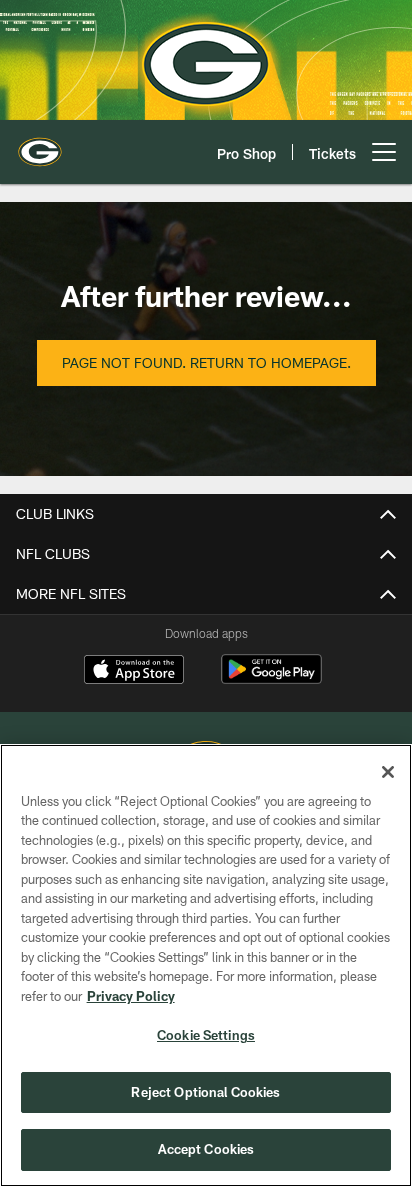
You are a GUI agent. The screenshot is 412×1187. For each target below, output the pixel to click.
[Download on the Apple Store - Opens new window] (134, 672)
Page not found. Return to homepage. (206, 362)
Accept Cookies (206, 1149)
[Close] (388, 772)
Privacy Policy (131, 996)
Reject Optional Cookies (205, 1092)
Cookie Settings (206, 1035)
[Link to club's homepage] (40, 144)
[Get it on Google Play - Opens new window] (271, 679)
